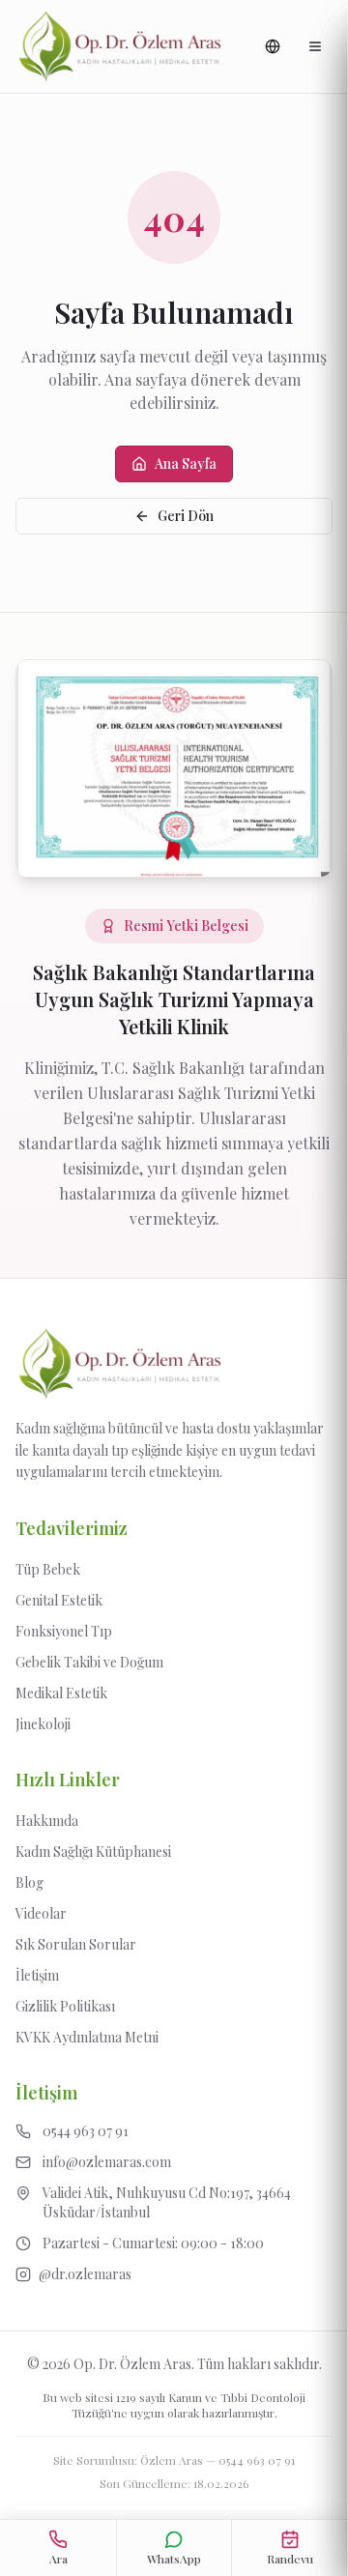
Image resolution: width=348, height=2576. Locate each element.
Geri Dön (186, 516)
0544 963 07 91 (257, 2460)
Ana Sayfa (186, 463)
